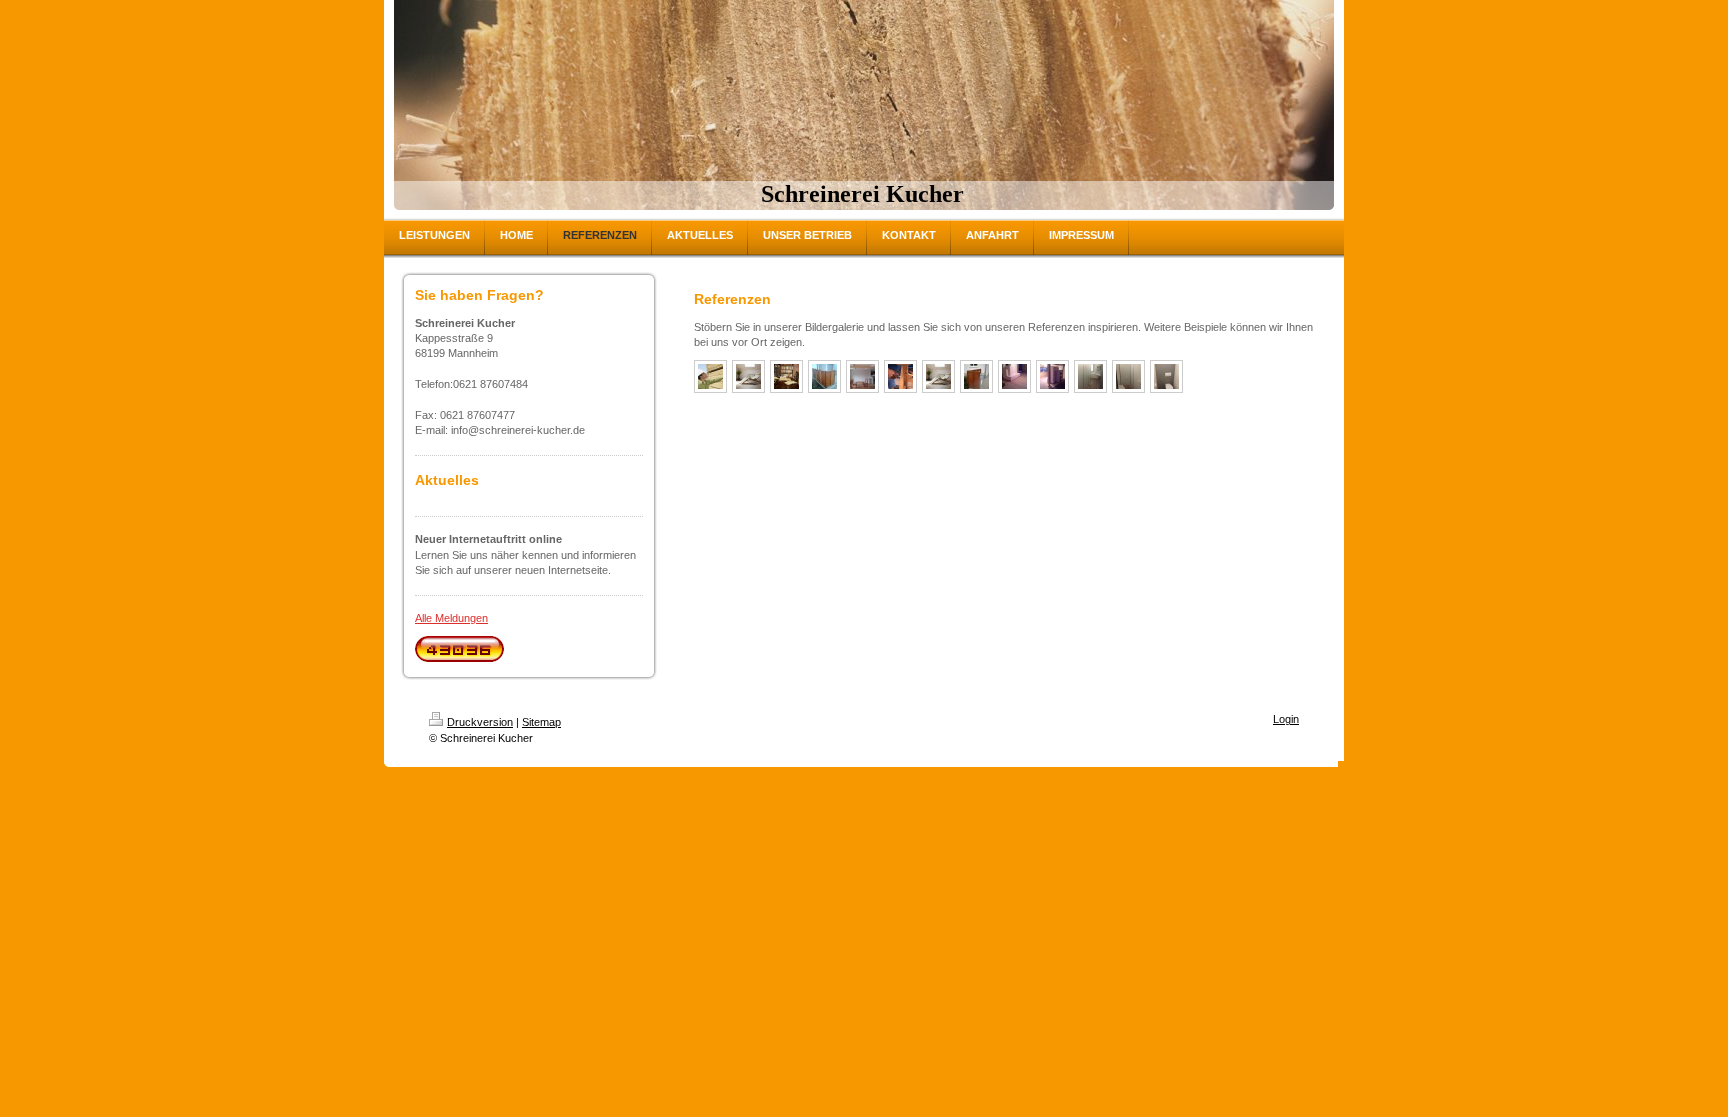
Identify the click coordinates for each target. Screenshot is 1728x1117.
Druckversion (480, 722)
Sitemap (541, 722)
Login (1286, 719)
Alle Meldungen (451, 618)
